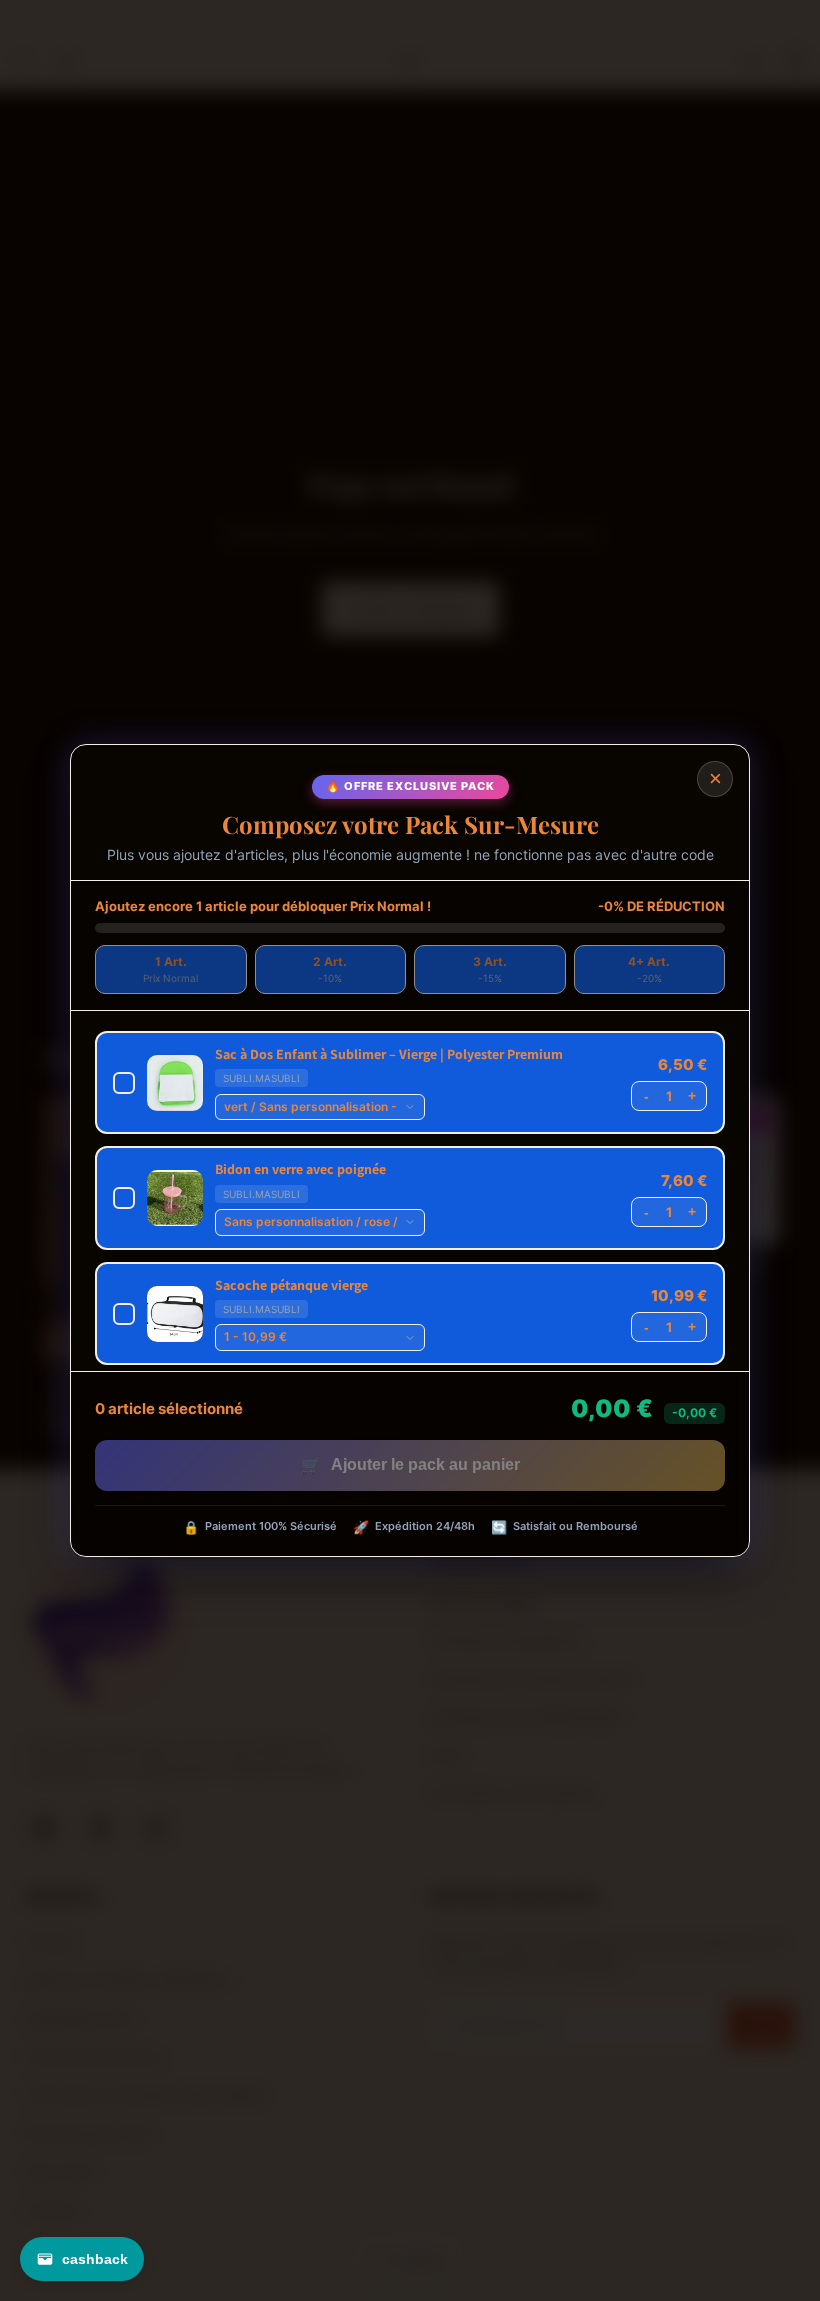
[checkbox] (410, 1082)
